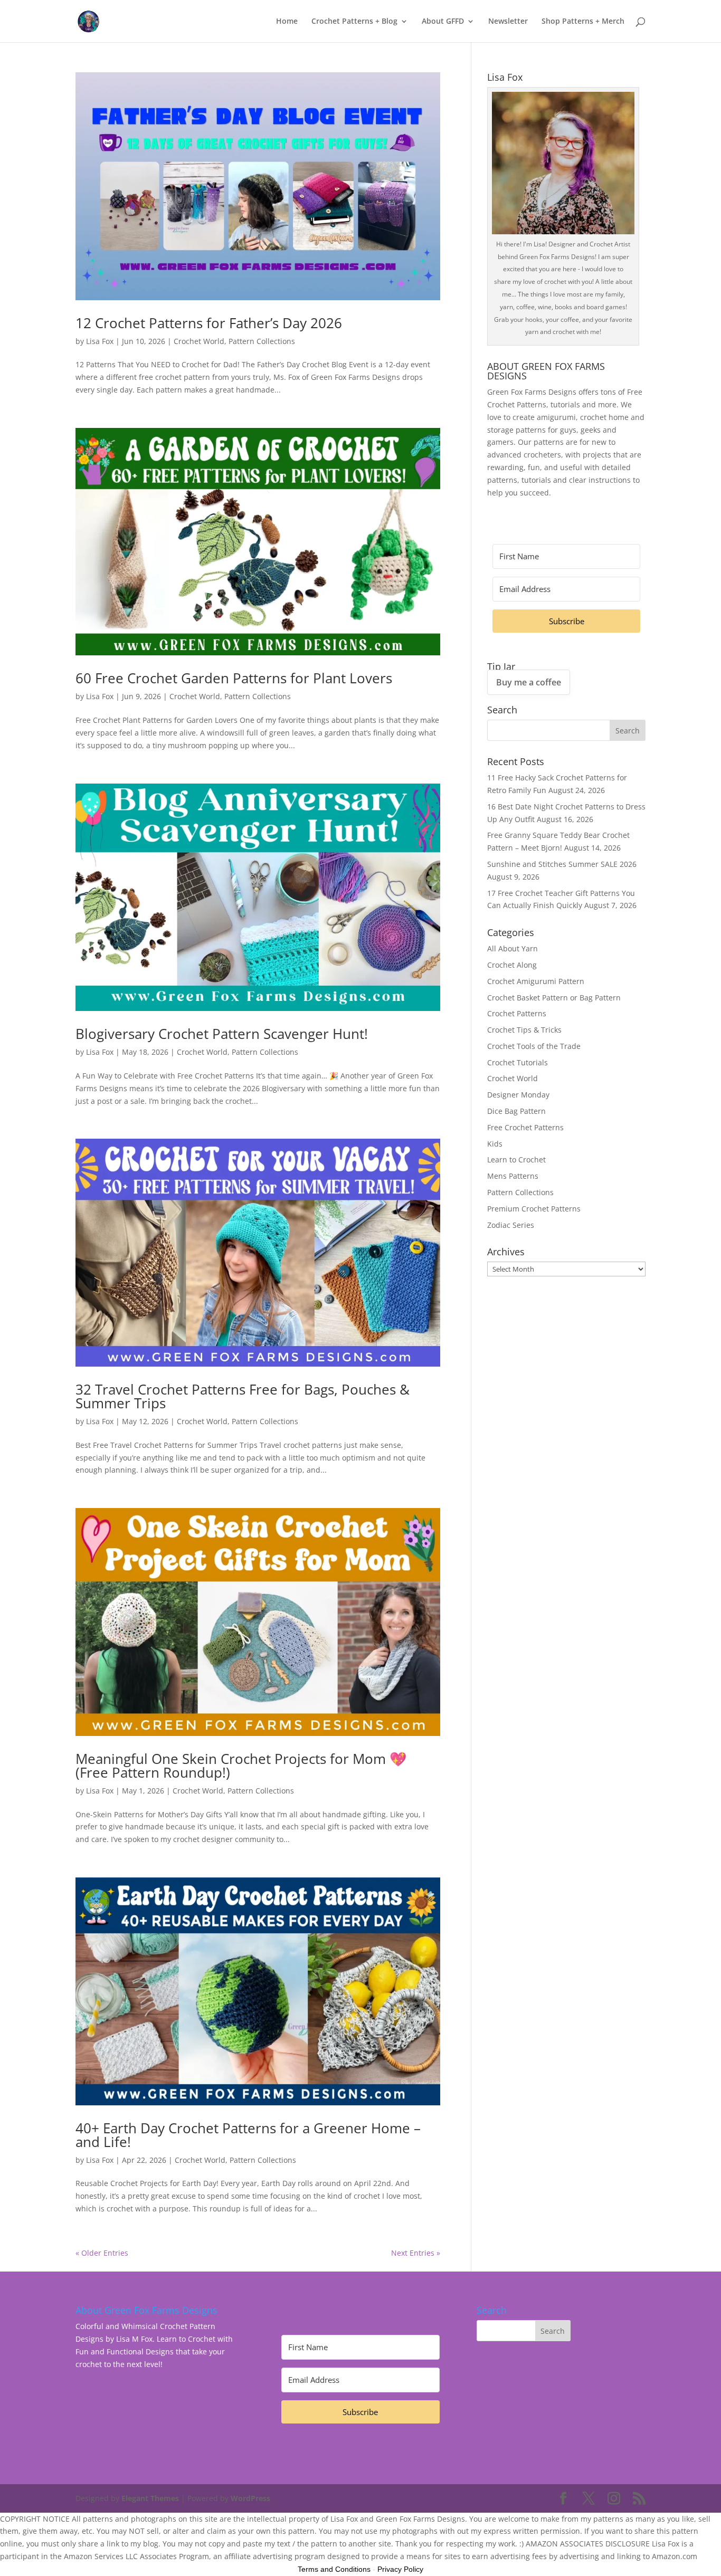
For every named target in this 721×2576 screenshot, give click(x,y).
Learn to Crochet (516, 1160)
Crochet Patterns (517, 1013)
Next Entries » (416, 2253)
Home (287, 22)
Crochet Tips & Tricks (524, 1030)
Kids (495, 1144)
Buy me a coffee (529, 682)
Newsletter (508, 22)
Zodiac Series (511, 1225)
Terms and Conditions (334, 2569)
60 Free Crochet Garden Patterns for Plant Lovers (234, 678)
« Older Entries (102, 2253)
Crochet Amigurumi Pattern (536, 981)
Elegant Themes (150, 2498)
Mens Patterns (513, 1176)
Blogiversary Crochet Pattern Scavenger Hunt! (222, 1034)
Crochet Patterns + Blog (354, 22)
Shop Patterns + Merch (583, 22)
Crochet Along (512, 965)
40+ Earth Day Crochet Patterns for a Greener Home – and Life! (248, 2135)
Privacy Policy (400, 2569)
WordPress (250, 2498)
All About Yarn (513, 948)
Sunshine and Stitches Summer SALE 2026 (562, 864)
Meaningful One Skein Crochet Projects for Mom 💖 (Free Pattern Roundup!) (241, 1766)
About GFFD (443, 22)
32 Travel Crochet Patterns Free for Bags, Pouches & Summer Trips (243, 1396)
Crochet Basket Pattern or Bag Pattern (554, 998)
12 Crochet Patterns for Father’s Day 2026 (209, 323)
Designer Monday (518, 1095)
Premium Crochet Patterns (534, 1209)
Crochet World (199, 341)
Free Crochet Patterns (525, 1127)
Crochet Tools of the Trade (534, 1046)
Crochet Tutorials (518, 1062)
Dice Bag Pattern (516, 1111)
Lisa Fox (100, 341)
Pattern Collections (262, 341)
